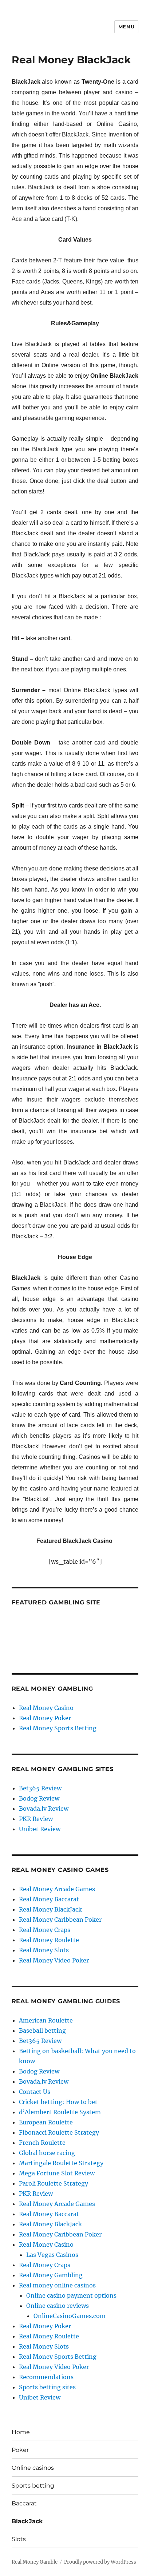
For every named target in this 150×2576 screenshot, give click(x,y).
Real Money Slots (44, 1950)
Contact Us (35, 2092)
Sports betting (33, 2486)
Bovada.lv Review (44, 1809)
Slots (19, 2539)
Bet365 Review (40, 1788)
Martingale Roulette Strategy (61, 2163)
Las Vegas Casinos (52, 2255)
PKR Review (36, 1819)
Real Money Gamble (35, 2562)
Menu (126, 27)
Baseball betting (42, 2031)
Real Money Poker (45, 1718)
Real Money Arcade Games (57, 1889)
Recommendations (46, 2377)
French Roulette (42, 2143)
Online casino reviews (58, 2306)
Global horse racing (47, 2153)
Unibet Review (40, 1829)
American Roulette (46, 2020)
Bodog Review (39, 1798)
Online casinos (33, 2468)
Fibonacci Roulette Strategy (59, 2132)
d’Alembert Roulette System (60, 2112)
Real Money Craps (45, 1930)
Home (21, 2432)
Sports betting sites (47, 2387)
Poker (20, 2450)
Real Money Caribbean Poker (60, 1920)
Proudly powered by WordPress (100, 2562)
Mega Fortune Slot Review (57, 2173)
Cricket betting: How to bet (58, 2102)
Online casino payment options (71, 2295)
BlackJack (27, 2521)
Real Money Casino (46, 1708)
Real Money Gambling (51, 2275)
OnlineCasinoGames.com (70, 2316)
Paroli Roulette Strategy (54, 2183)
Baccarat (24, 2503)
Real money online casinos (57, 2285)
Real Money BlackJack (50, 1909)
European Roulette (46, 2122)
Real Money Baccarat (49, 1899)
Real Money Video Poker (54, 1960)
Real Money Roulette (49, 1940)
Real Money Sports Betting (58, 1728)
